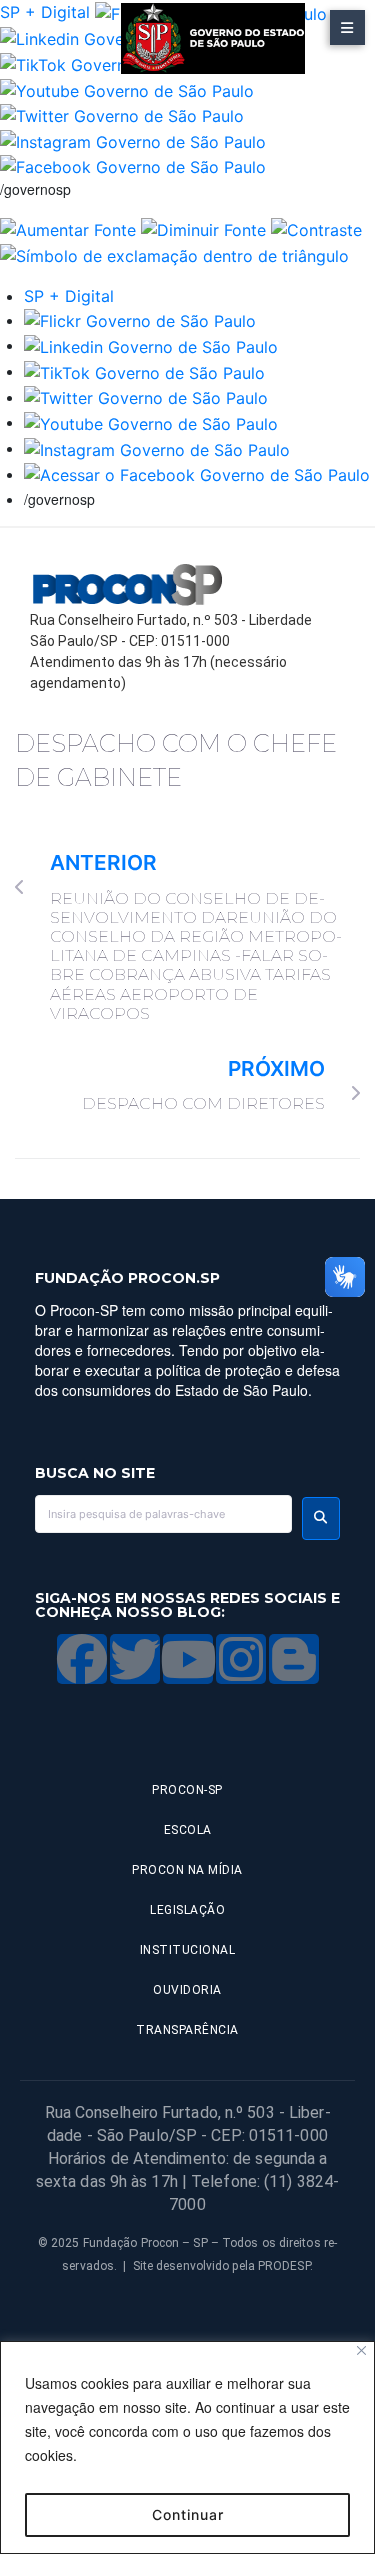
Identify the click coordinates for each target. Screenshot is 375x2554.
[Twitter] (135, 1659)
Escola (188, 1830)
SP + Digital (45, 12)
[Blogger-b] (294, 1659)
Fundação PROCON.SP (127, 1278)
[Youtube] (188, 1659)
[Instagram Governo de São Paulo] (133, 140)
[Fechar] (361, 2350)
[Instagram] (241, 1659)
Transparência (187, 2030)
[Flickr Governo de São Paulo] (140, 320)
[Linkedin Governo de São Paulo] (151, 345)
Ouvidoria (187, 1990)
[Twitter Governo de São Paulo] (146, 397)
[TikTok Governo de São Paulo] (144, 371)
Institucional (188, 1950)
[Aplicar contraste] (316, 228)
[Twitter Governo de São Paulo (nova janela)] (122, 115)
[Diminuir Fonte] (203, 228)
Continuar (188, 2514)
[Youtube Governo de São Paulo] (151, 422)
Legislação (187, 1910)
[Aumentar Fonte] (68, 228)
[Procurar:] (163, 1514)
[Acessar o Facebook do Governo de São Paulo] (197, 474)
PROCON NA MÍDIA (187, 1870)
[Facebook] (82, 1659)
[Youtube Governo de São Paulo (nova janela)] (127, 89)
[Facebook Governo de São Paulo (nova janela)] (133, 166)
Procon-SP (187, 1790)
